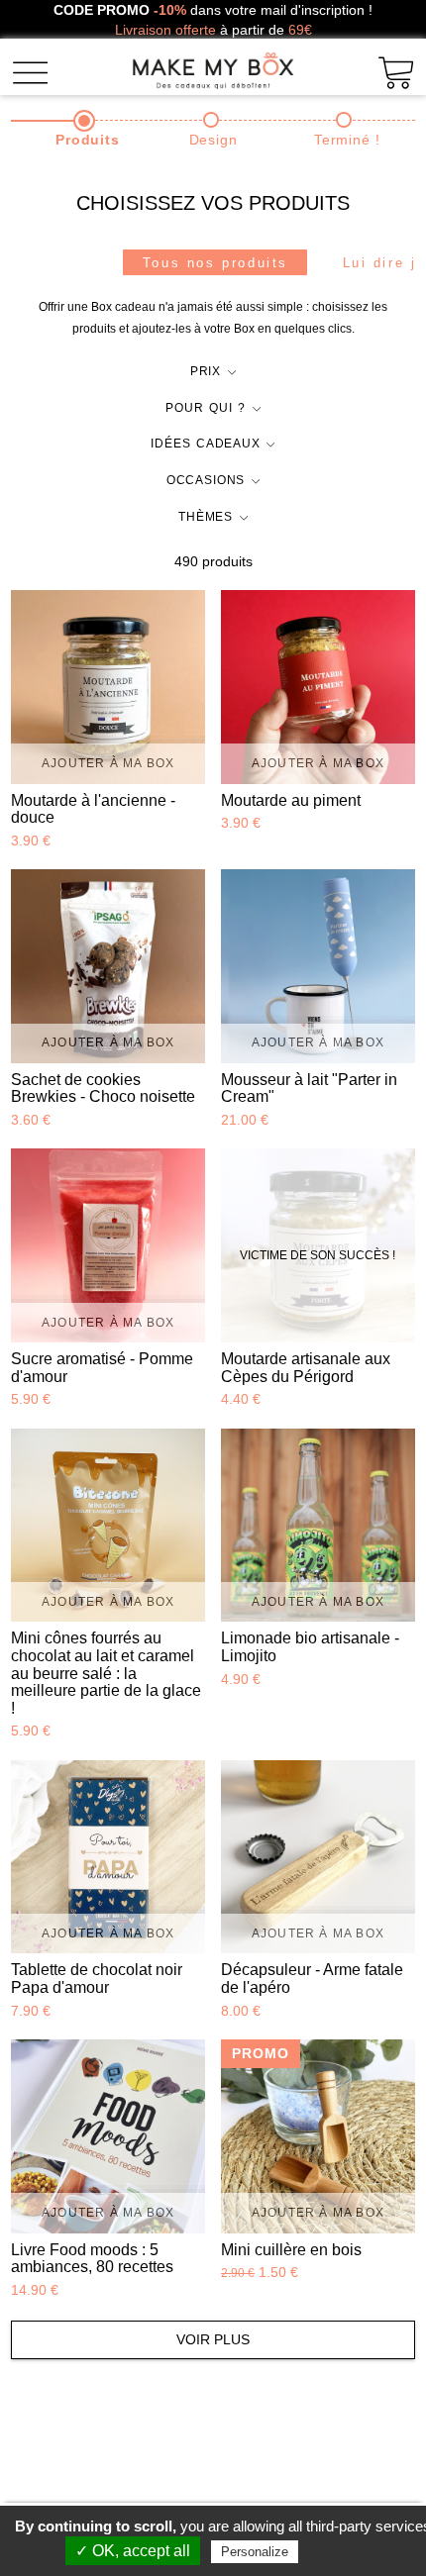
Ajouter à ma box (108, 763)
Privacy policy (345, 2551)
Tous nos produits (215, 263)
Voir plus (213, 2339)
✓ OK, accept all (133, 2551)
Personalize (255, 2552)
